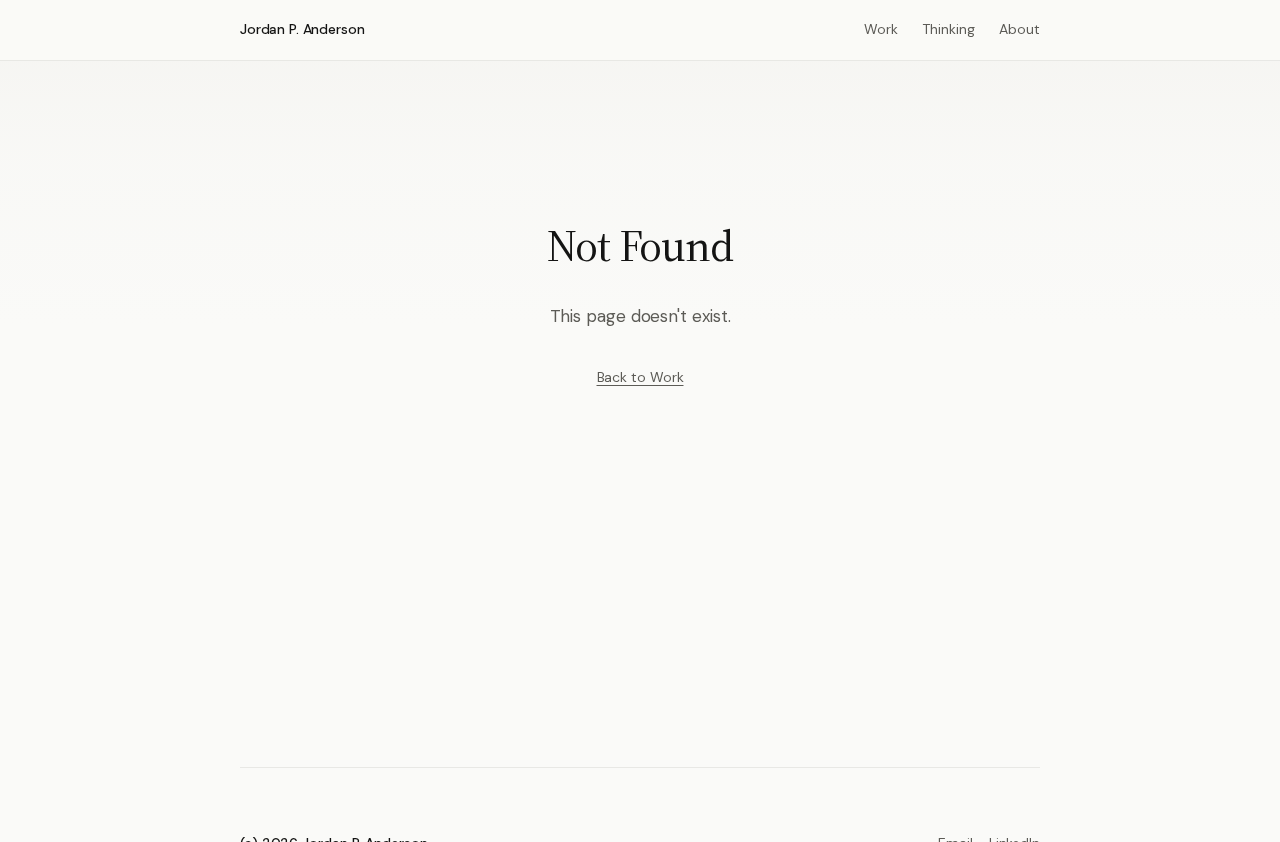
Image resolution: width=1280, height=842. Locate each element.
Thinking (948, 29)
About (1019, 29)
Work (881, 29)
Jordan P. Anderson (302, 29)
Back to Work (640, 377)
